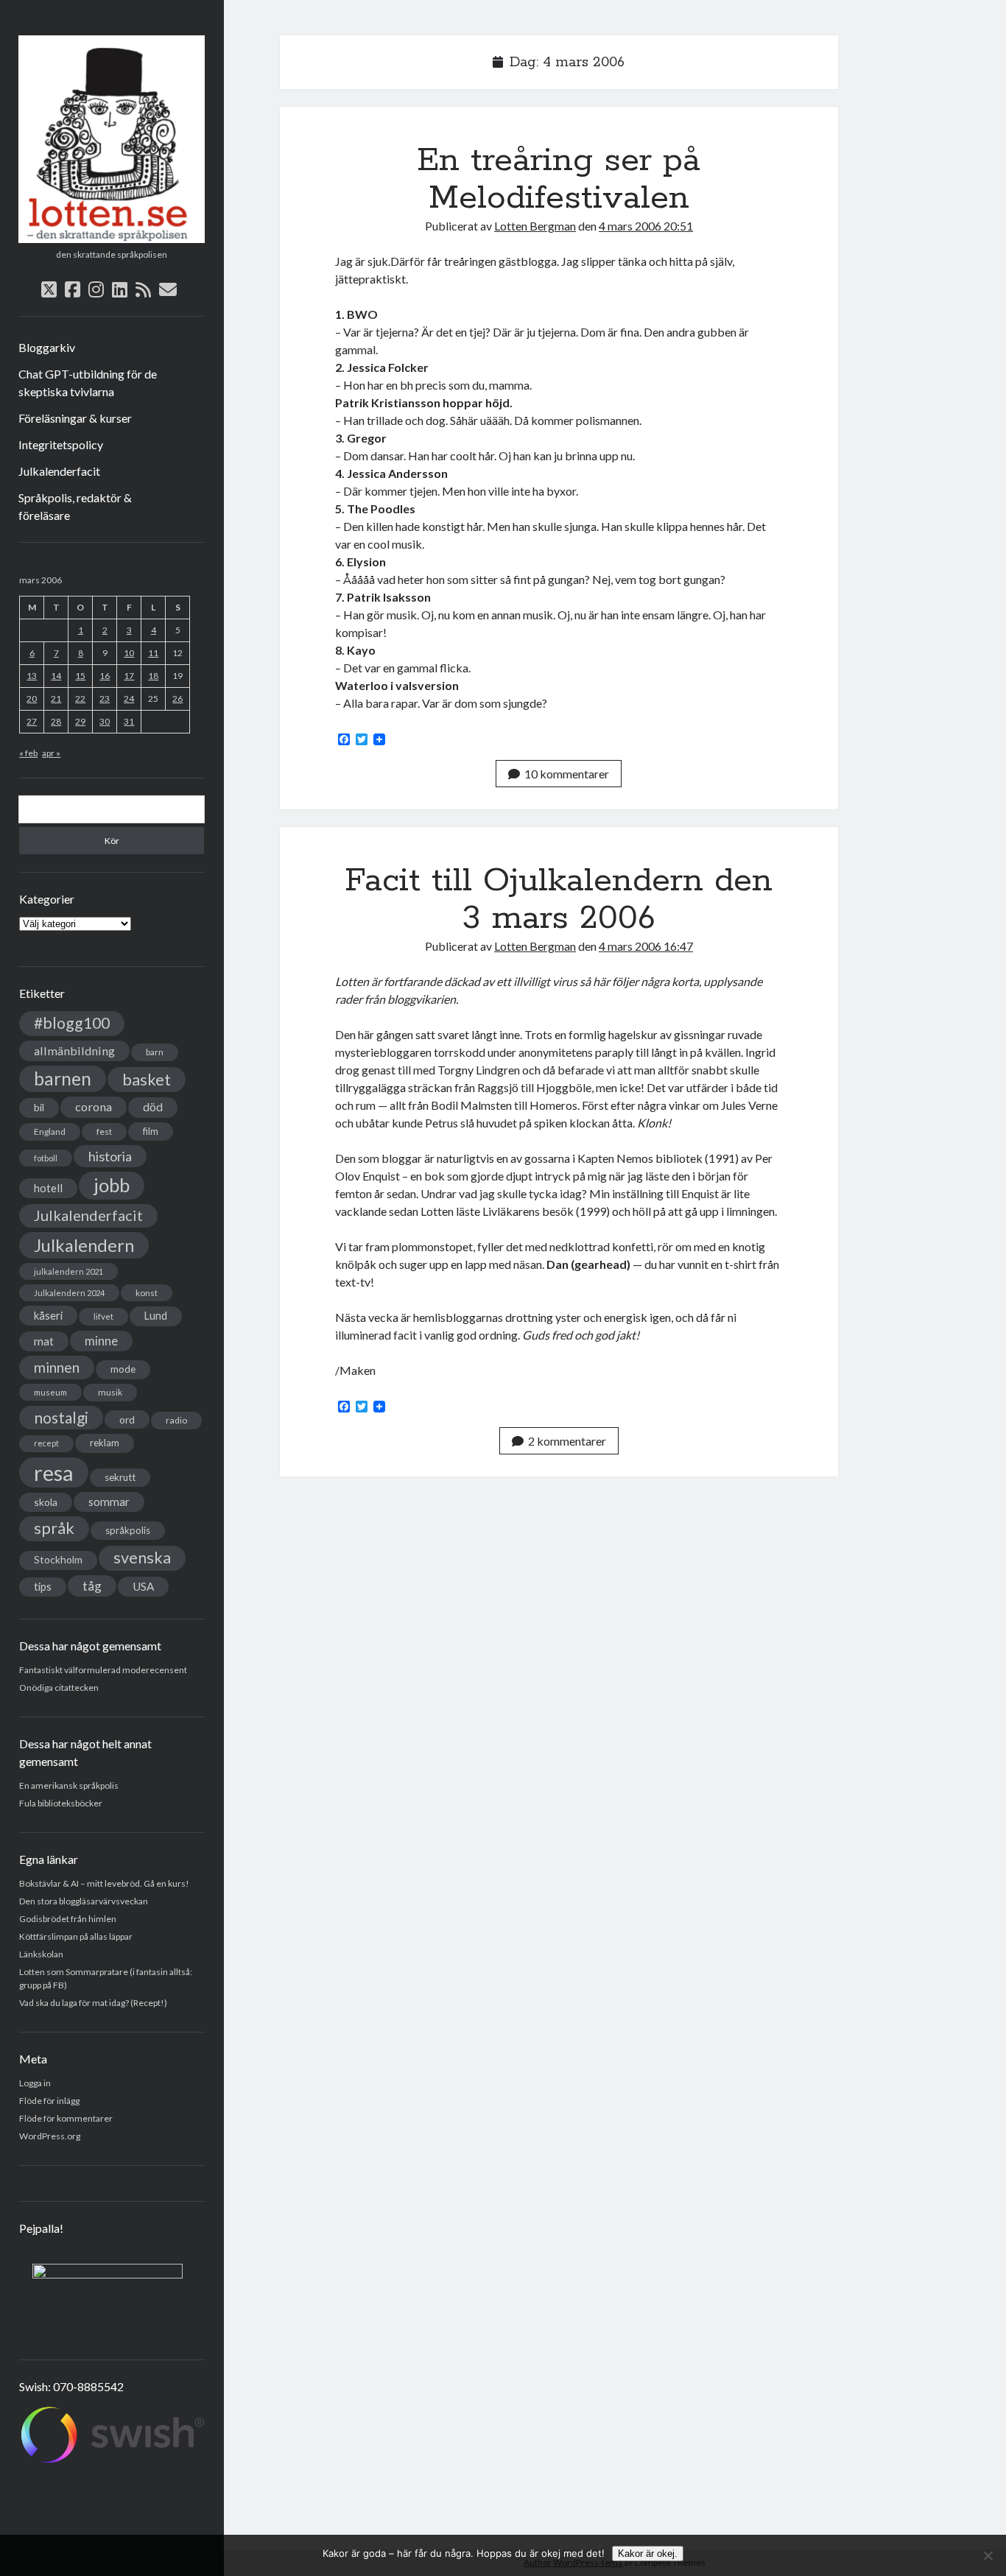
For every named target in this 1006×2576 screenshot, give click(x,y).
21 (56, 698)
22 (80, 698)
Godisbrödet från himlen (68, 1919)
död (153, 1107)
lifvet (103, 1316)
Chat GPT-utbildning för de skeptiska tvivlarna (88, 383)
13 (32, 676)
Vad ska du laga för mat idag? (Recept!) (93, 2003)
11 (153, 653)
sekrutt (120, 1477)
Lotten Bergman (535, 226)
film (151, 1131)
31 (129, 721)
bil (39, 1107)
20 (32, 698)
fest (104, 1132)
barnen (63, 1078)
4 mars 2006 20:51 (646, 226)
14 (56, 676)
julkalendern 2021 (68, 1271)
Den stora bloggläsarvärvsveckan (84, 1901)
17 (129, 676)
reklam (105, 1443)
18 (153, 676)
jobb (112, 1185)
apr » (51, 753)
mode (123, 1369)
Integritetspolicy (61, 444)
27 (32, 721)
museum (50, 1392)
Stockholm (58, 1560)
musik (110, 1392)
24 (129, 698)
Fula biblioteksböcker (61, 1803)
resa (54, 1472)
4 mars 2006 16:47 (646, 946)
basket (147, 1079)
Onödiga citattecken (59, 1688)
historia (110, 1156)
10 (129, 653)
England (50, 1132)
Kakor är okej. (648, 2554)
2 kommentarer (567, 1441)
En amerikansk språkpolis (69, 1785)
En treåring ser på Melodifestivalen (559, 179)
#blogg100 (72, 1023)
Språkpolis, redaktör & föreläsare (75, 506)
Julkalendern (84, 1245)
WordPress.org (50, 2136)
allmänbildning (74, 1051)
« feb (28, 753)
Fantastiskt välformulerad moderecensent (103, 1670)
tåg (92, 1586)
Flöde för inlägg (49, 2101)
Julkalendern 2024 (69, 1293)
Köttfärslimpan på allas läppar (76, 1936)
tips (43, 1587)
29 (80, 721)
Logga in (35, 2083)
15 (80, 676)
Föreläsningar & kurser (75, 418)
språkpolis (128, 1530)
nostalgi (61, 1417)
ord (127, 1419)
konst (147, 1293)
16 (105, 676)
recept (46, 1443)
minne (101, 1341)
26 (177, 698)
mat (44, 1341)
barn (155, 1052)
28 (56, 721)
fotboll (46, 1158)
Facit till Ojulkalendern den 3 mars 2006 (559, 900)
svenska (142, 1558)
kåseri (48, 1315)
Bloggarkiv (47, 347)
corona (94, 1106)
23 (105, 698)
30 (105, 721)
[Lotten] (112, 238)
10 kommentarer (567, 774)
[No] (988, 2555)
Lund (156, 1316)
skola (46, 1502)
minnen (57, 1367)
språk (54, 1528)
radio (176, 1420)
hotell (48, 1188)
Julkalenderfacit (59, 471)
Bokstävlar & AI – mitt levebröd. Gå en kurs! (104, 1883)
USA (143, 1586)
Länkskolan (41, 1954)
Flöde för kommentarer (66, 2118)
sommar (109, 1502)
